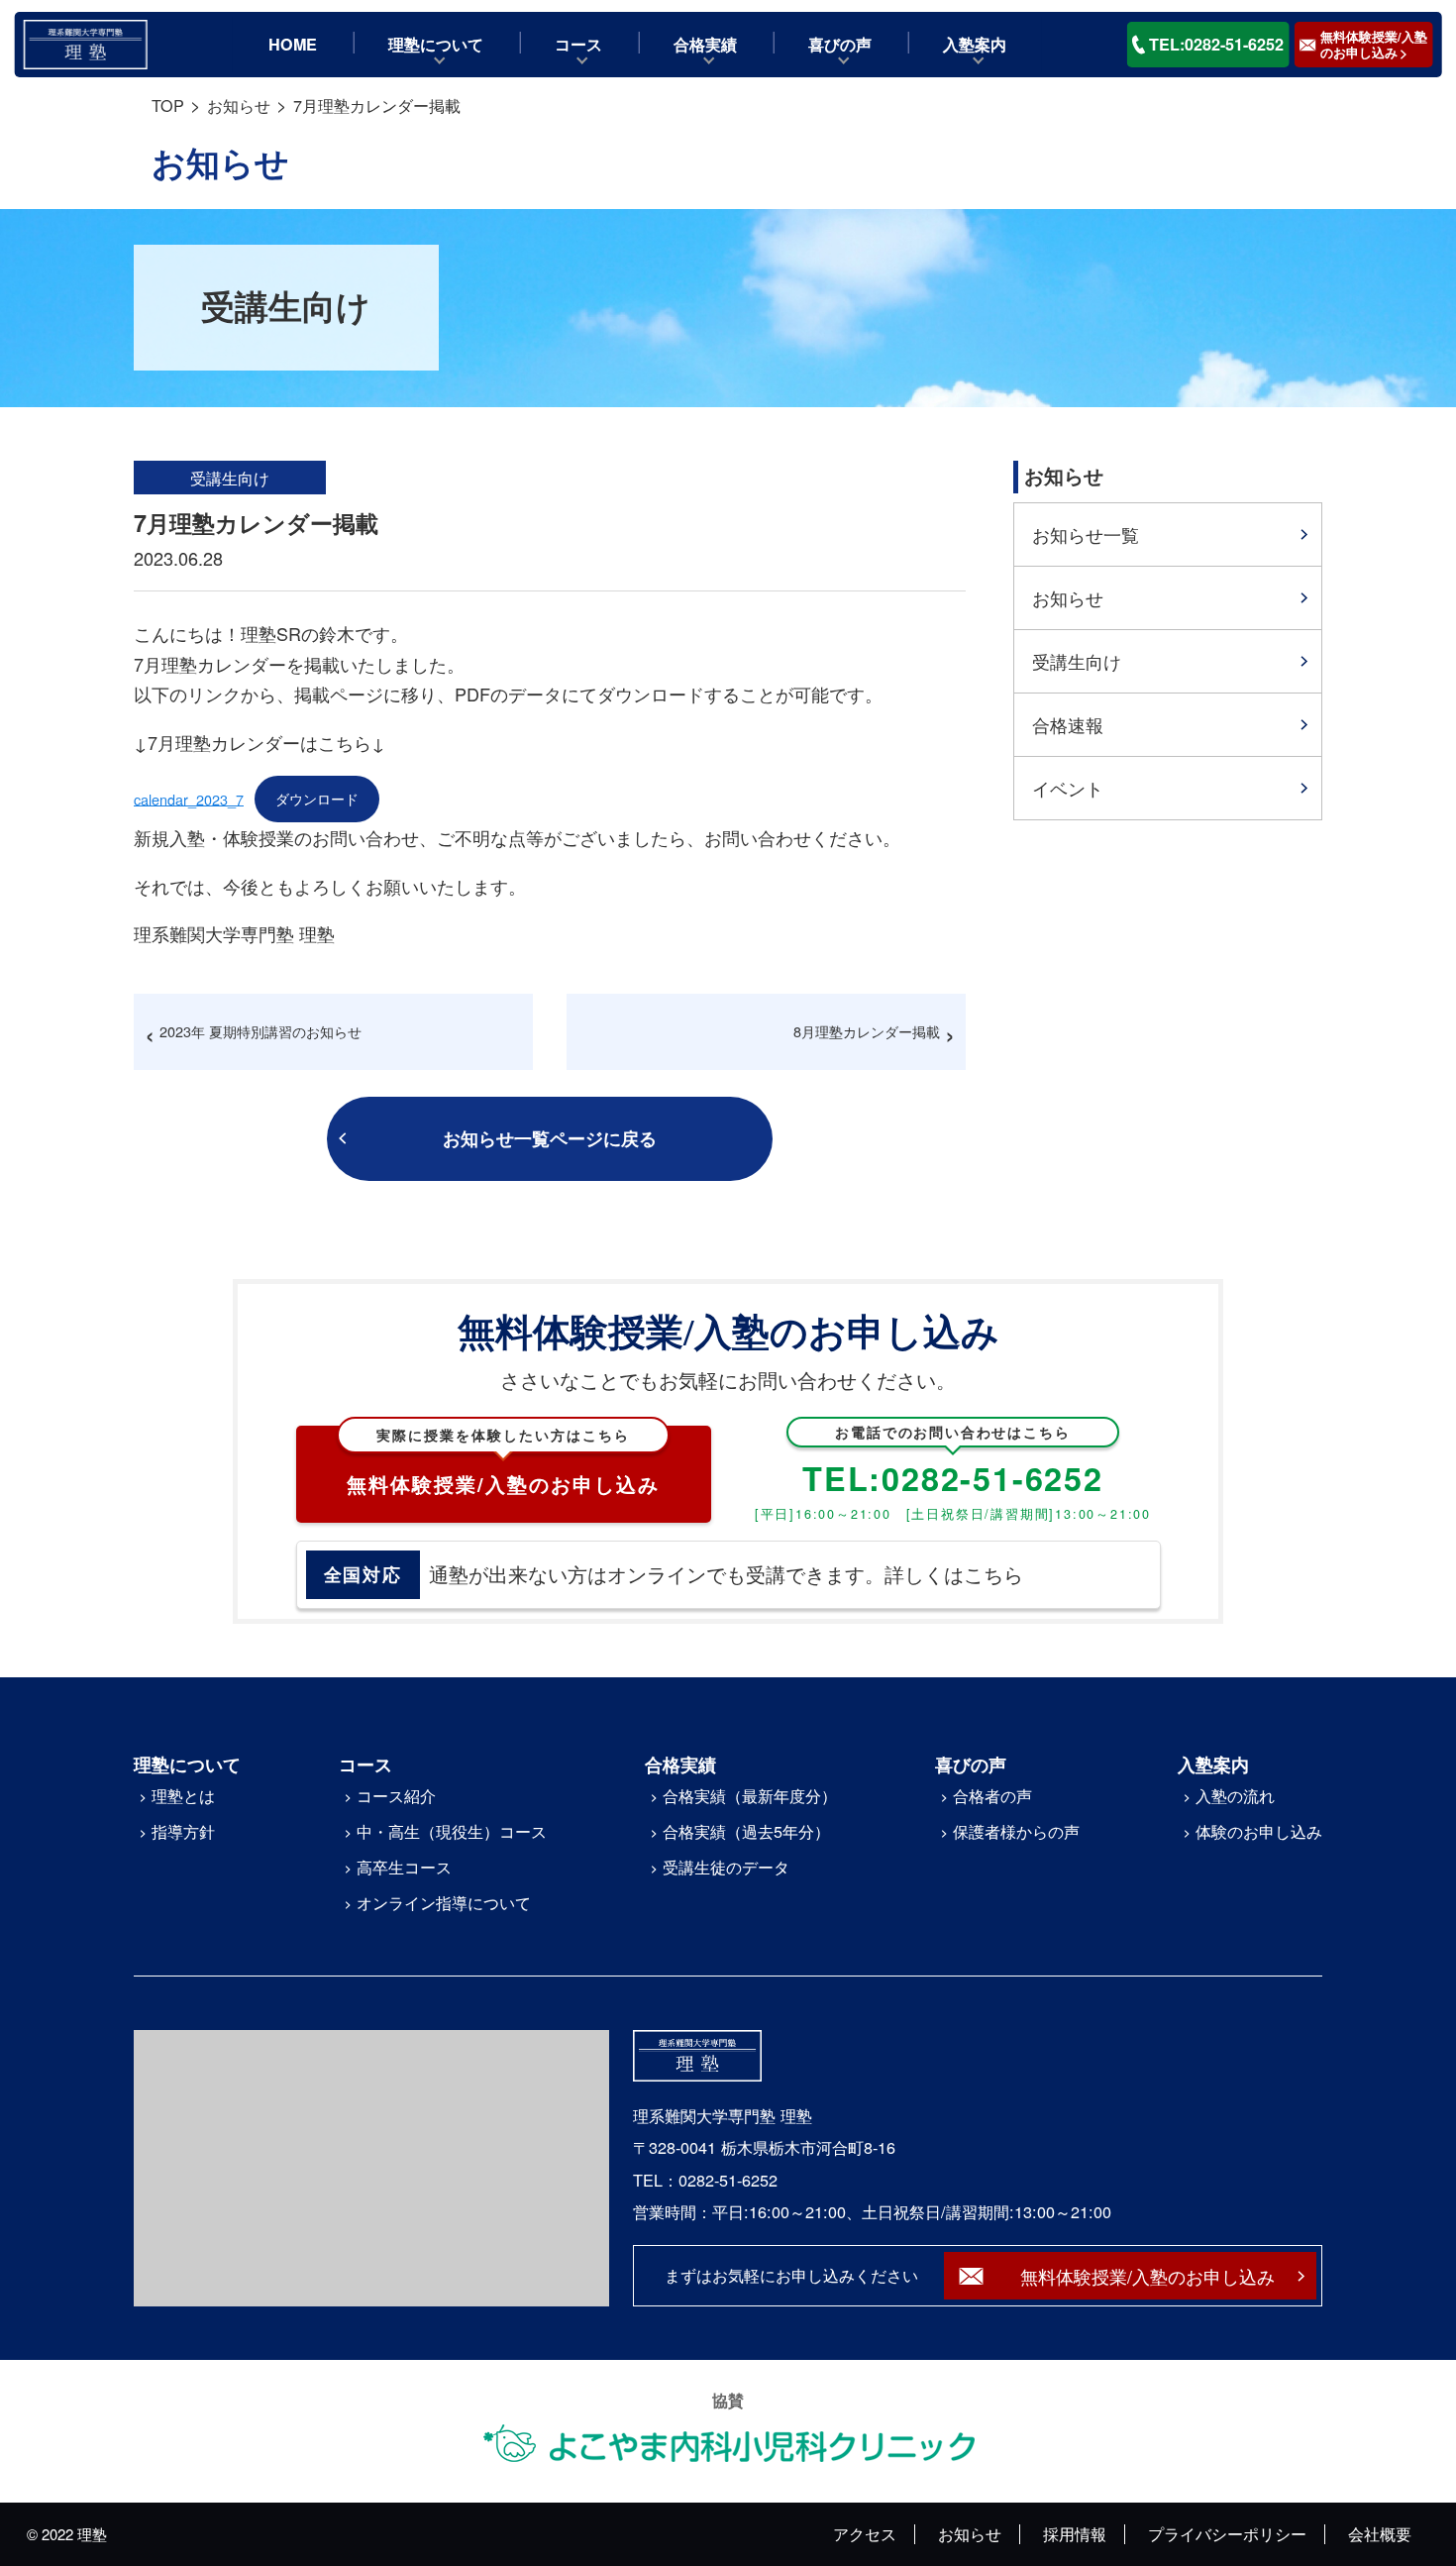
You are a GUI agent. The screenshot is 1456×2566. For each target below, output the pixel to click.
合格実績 (705, 44)
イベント (1068, 788)
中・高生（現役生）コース (452, 1831)
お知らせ (1068, 597)
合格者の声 (992, 1795)
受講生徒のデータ (726, 1867)
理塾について (436, 44)
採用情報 (1075, 2533)
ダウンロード (317, 798)
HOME (293, 44)
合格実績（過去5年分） (746, 1831)
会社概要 (1380, 2533)
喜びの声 (840, 44)
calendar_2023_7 (189, 798)
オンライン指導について (444, 1902)
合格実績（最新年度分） (750, 1795)
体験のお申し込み (1259, 1831)
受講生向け (1077, 661)
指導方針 (183, 1831)
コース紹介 (396, 1795)
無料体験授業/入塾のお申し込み (503, 1462)
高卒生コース (404, 1867)
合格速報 (1068, 724)
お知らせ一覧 (1086, 534)
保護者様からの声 (1016, 1831)
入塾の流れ (1235, 1795)
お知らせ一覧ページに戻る (550, 1138)
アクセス (865, 2533)
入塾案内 (975, 44)
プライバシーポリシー (1227, 2533)
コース (578, 44)
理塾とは (183, 1795)
